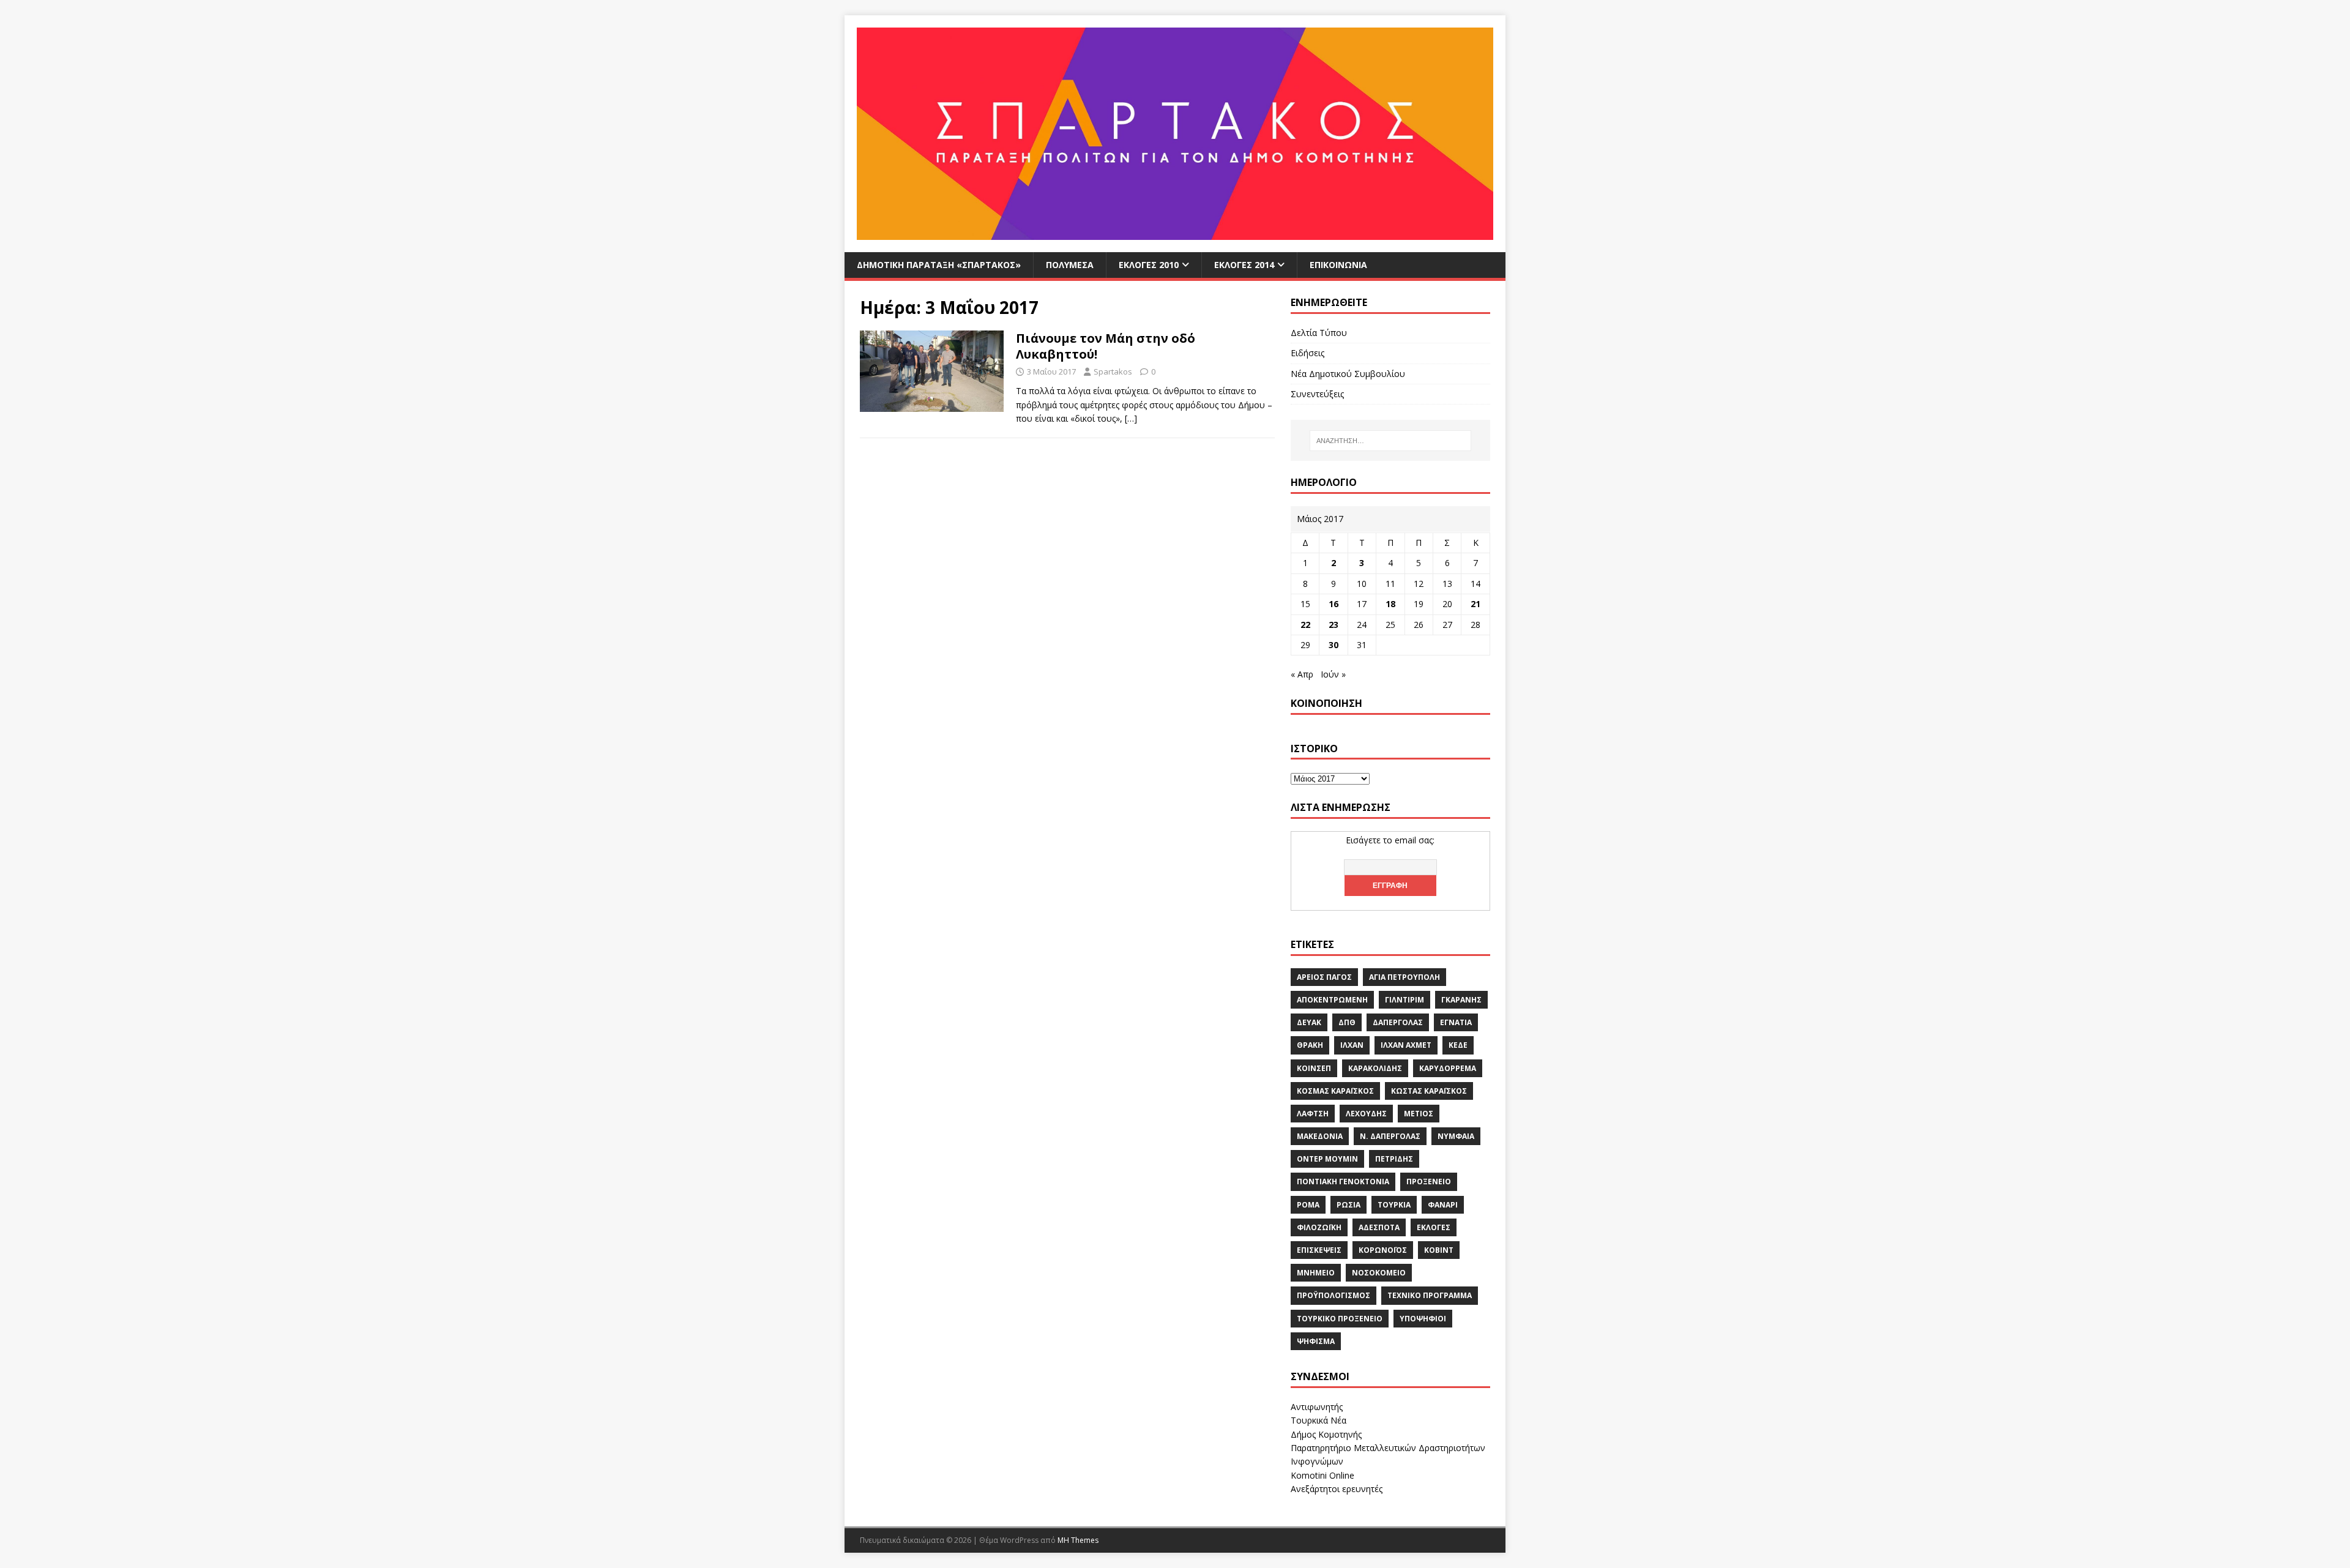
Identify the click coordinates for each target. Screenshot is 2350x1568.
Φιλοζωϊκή (1319, 1227)
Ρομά (1308, 1205)
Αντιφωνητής (1317, 1407)
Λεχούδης (1366, 1114)
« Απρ (1302, 674)
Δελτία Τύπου (1319, 333)
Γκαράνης (1461, 1000)
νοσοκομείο (1379, 1273)
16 (1334, 604)
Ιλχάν (1352, 1045)
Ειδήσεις (1307, 353)
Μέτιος (1419, 1114)
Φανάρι (1443, 1205)
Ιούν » (1333, 674)
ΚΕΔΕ (1458, 1045)
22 (1305, 625)
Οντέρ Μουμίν (1327, 1159)
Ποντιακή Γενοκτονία (1343, 1182)
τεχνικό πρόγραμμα (1430, 1295)
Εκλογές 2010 (1149, 265)
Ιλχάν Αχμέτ (1406, 1045)
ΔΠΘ (1347, 1022)
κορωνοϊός (1383, 1250)
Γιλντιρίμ (1404, 1000)
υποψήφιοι (1423, 1319)
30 (1334, 645)
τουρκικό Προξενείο (1340, 1319)
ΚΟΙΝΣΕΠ (1314, 1068)
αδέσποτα (1379, 1227)
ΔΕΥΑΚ (1309, 1022)
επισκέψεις (1319, 1250)
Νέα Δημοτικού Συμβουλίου (1348, 374)
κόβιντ (1439, 1250)
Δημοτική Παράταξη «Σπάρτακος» (939, 265)
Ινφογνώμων (1317, 1461)
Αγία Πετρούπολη (1404, 977)
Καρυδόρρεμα (1448, 1068)
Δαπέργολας (1398, 1022)
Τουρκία (1394, 1205)
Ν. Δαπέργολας (1390, 1136)
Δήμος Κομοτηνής (1326, 1434)
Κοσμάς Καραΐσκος (1335, 1091)
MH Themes (1078, 1540)
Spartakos (1113, 371)
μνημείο (1316, 1273)
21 (1475, 604)
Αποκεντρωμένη (1332, 1000)
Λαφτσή (1313, 1114)
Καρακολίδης (1375, 1068)
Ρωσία (1348, 1205)
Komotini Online (1322, 1475)
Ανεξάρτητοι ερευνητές (1337, 1489)
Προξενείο (1429, 1182)
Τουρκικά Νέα (1319, 1420)
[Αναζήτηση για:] (1390, 441)
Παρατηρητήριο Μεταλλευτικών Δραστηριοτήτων (1388, 1448)
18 (1390, 604)
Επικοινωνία (1338, 265)
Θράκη (1310, 1045)
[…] (1131, 418)
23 (1334, 625)
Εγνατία (1456, 1022)
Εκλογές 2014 (1244, 265)
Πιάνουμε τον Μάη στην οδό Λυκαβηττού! (1106, 346)
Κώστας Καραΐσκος (1429, 1091)
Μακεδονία (1320, 1136)
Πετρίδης (1394, 1159)
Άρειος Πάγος (1324, 977)
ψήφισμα (1316, 1341)
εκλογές (1434, 1227)
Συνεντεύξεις (1317, 394)
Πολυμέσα (1070, 265)
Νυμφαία (1456, 1136)
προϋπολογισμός (1334, 1295)
